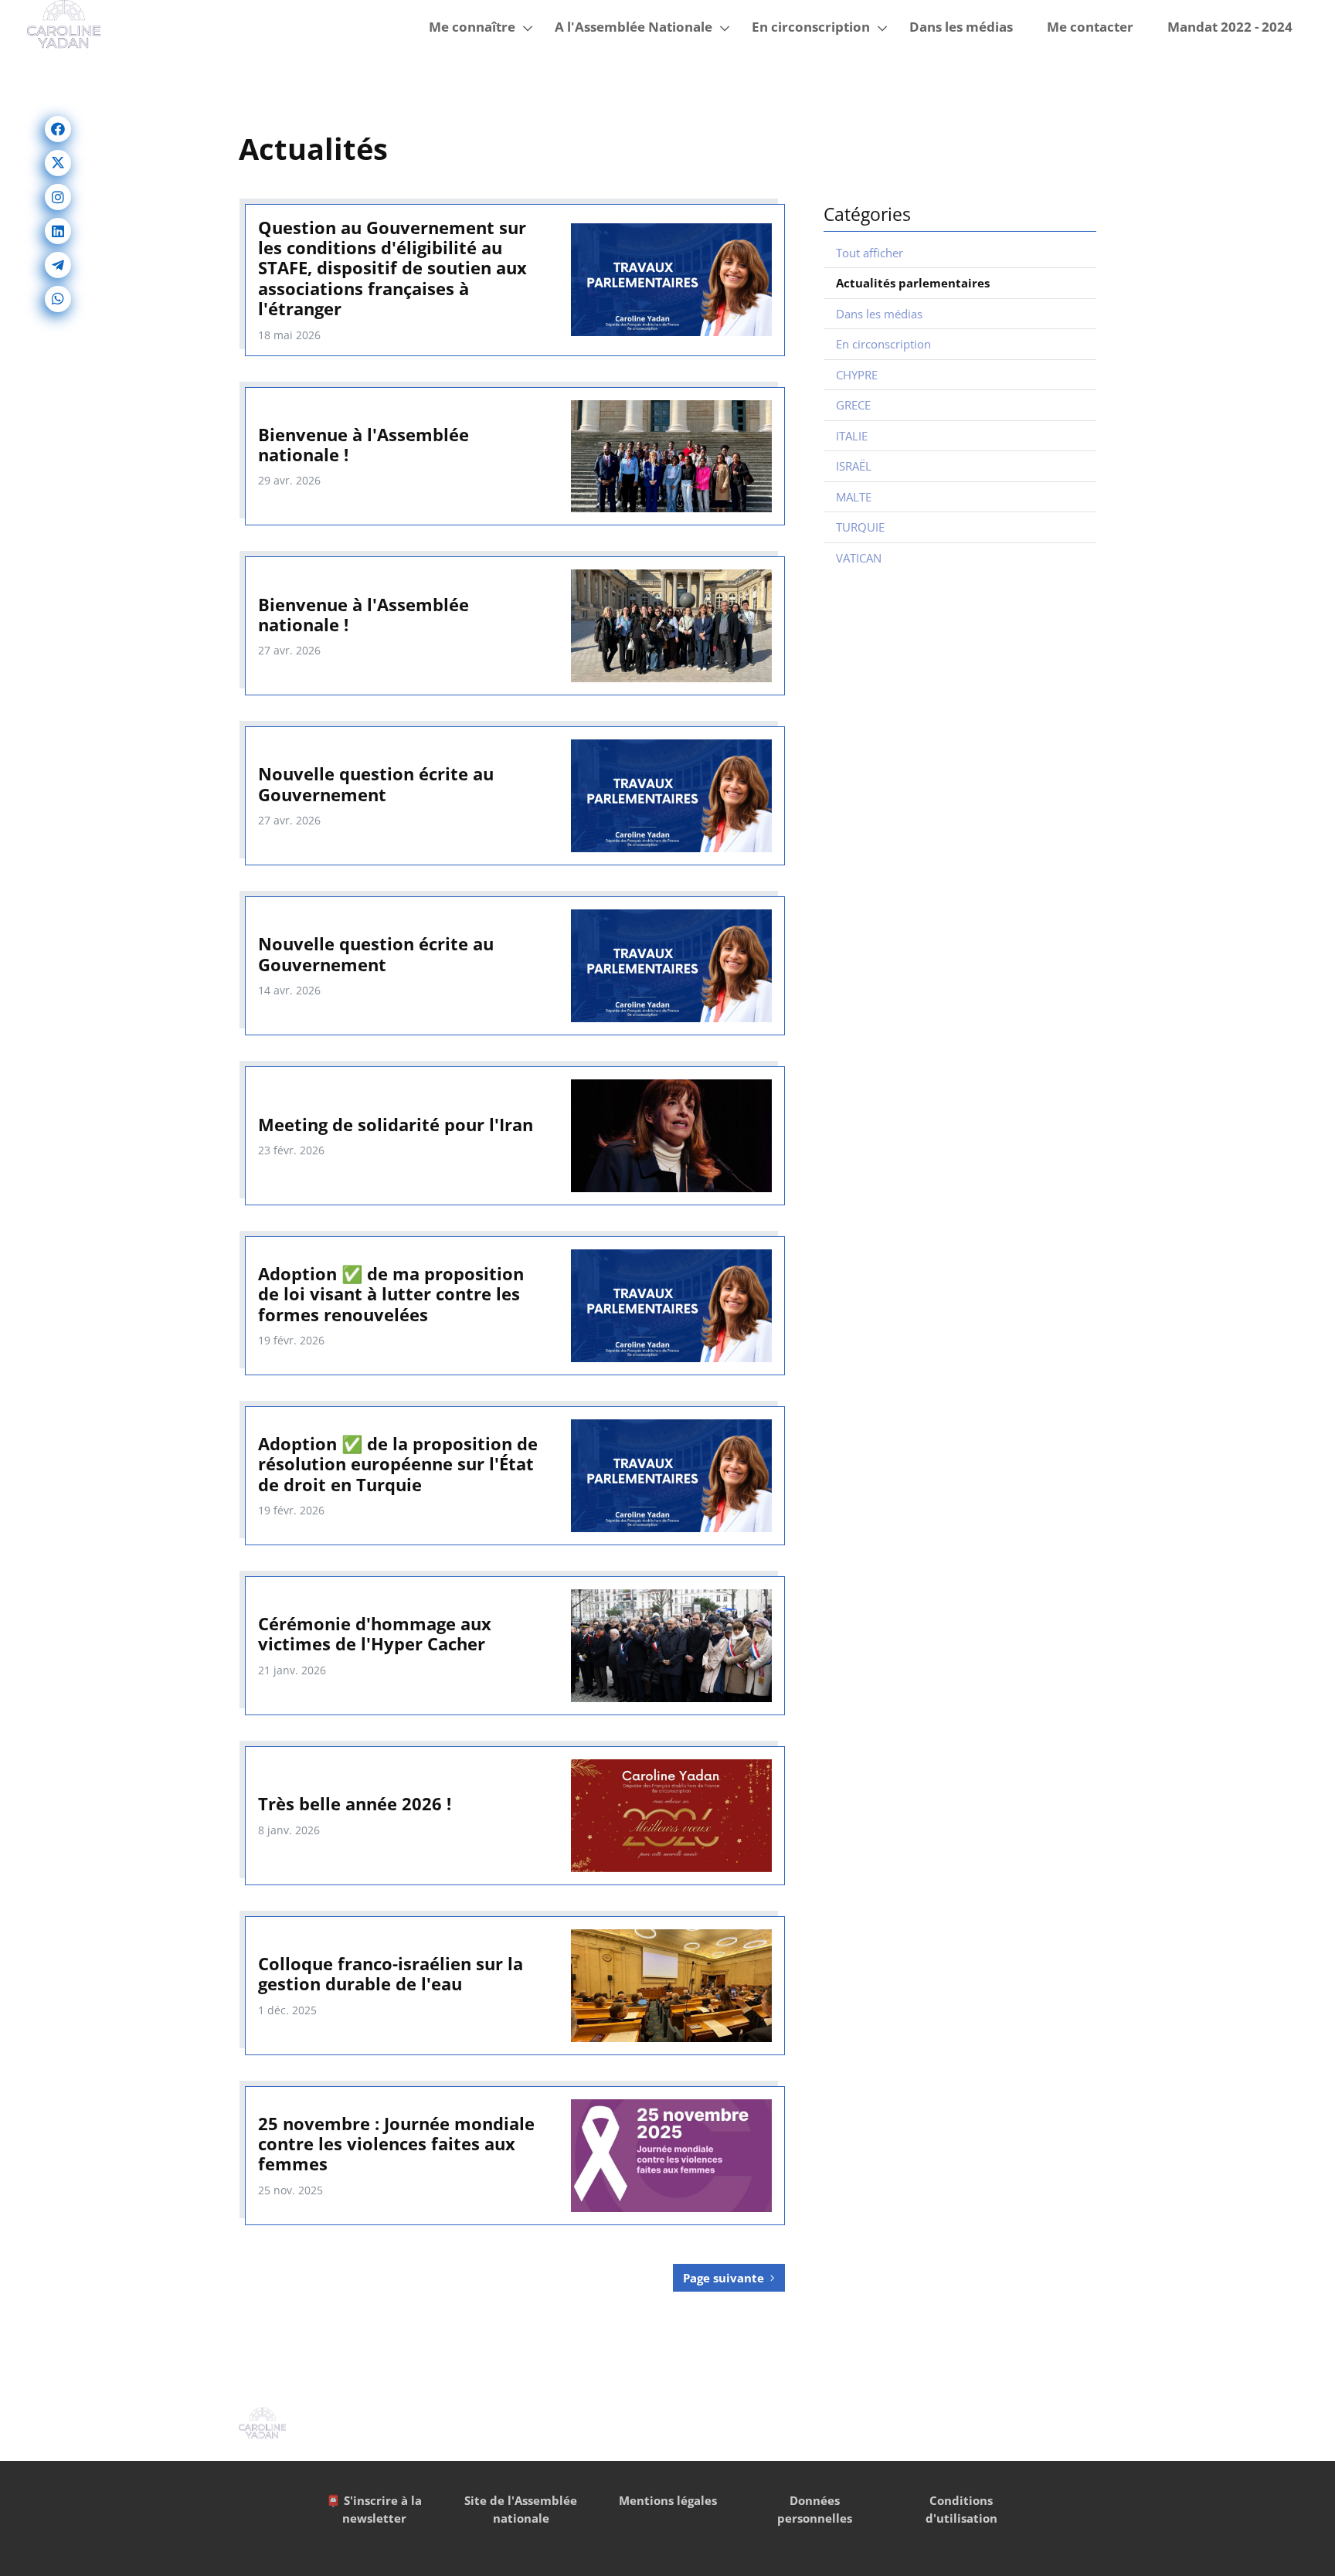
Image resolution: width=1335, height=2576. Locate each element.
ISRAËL (854, 466)
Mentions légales (668, 2500)
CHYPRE (857, 375)
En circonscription (811, 27)
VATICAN (859, 558)
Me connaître (472, 27)
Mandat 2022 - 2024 (1230, 27)
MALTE (854, 497)
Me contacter (1090, 27)
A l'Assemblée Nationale (634, 27)
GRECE (853, 405)
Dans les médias (961, 27)
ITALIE (852, 436)
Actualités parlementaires (913, 283)
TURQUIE (860, 527)
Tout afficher (870, 253)
